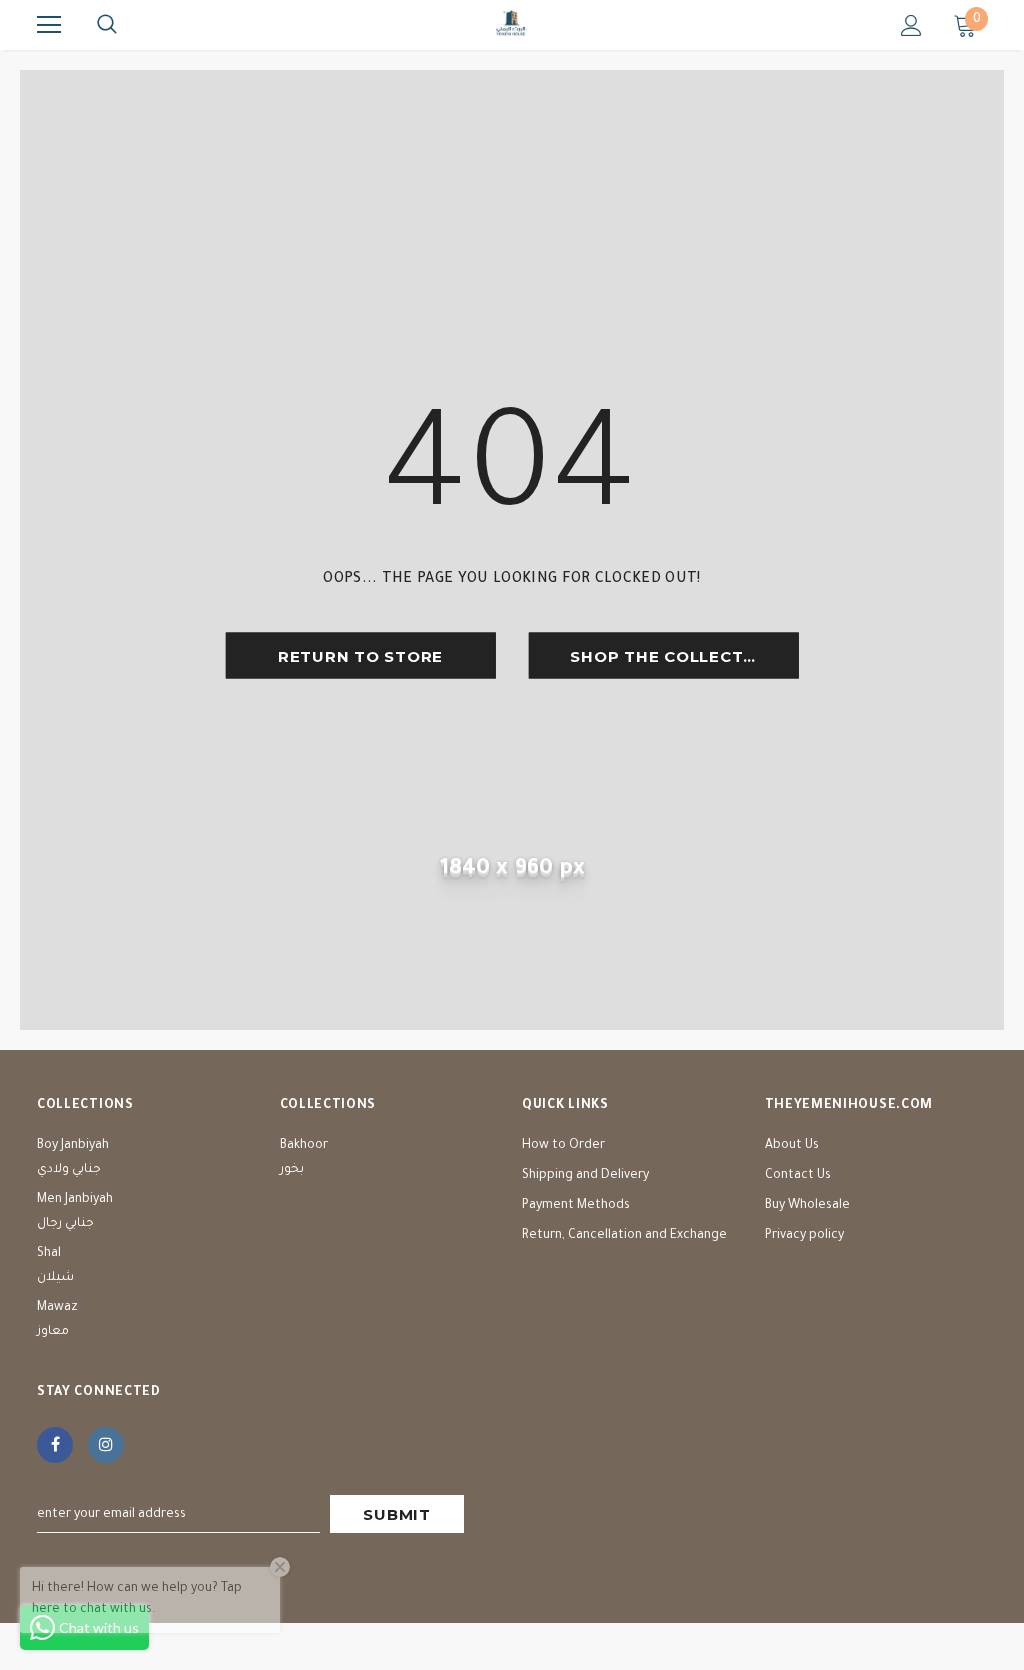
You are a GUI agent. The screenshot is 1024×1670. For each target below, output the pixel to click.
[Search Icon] (107, 25)
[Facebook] (55, 1445)
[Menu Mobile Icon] (49, 25)
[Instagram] (106, 1445)
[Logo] (512, 24)
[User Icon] (911, 25)
